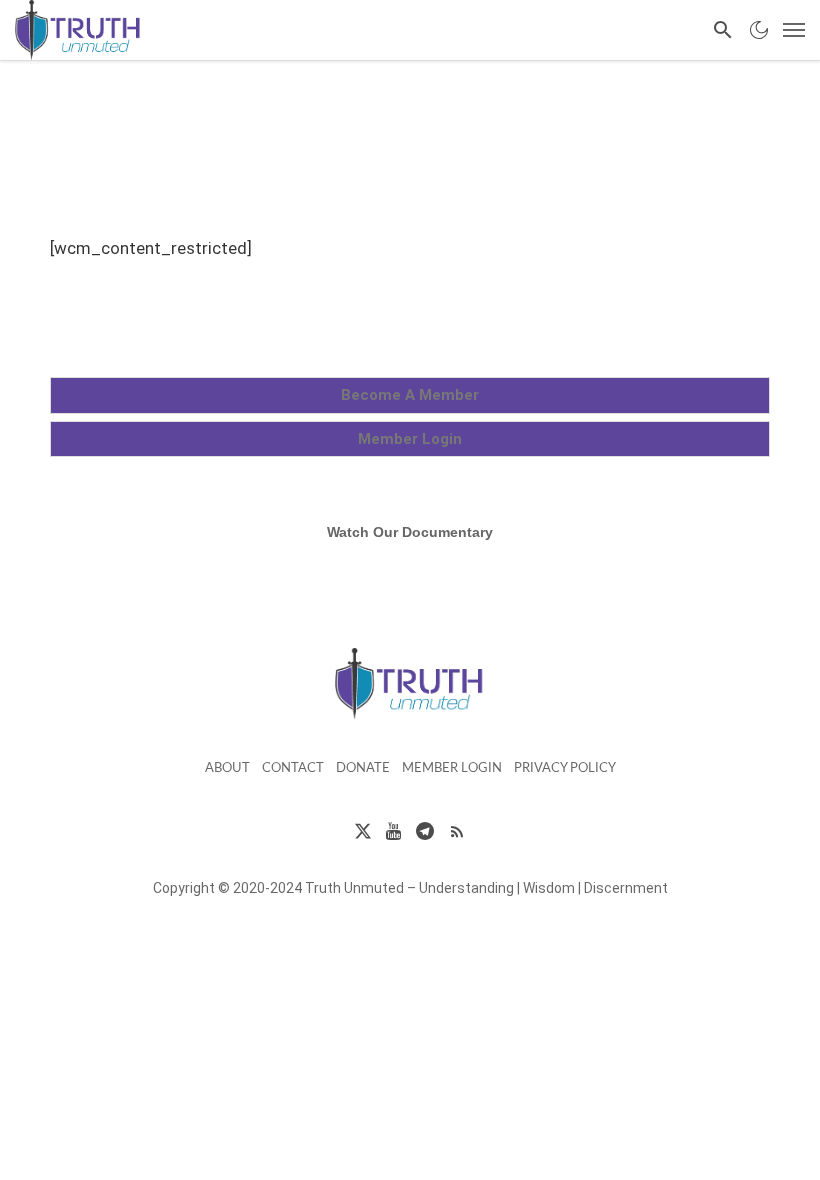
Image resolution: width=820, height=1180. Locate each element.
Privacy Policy (565, 768)
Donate (363, 768)
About (227, 768)
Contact (293, 768)
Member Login (452, 768)
